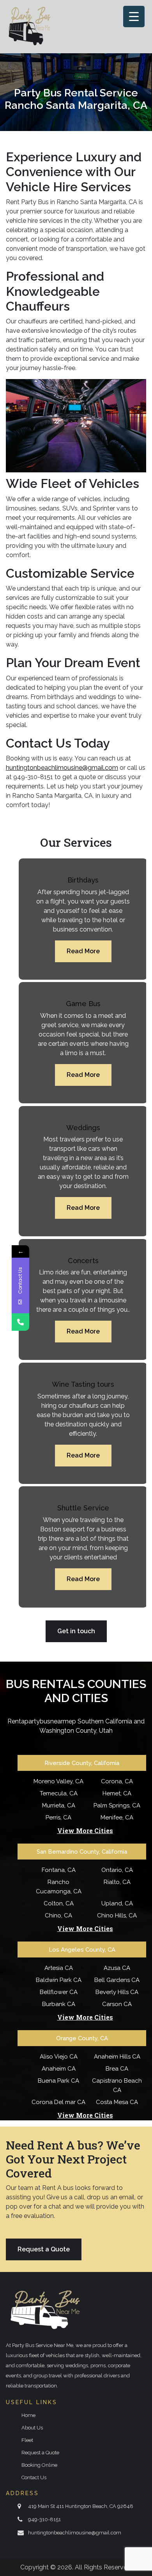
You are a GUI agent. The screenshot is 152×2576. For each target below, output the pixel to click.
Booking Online (39, 2465)
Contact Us (34, 2477)
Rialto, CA (117, 1882)
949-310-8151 (44, 2519)
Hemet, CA (117, 1793)
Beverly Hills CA (117, 1992)
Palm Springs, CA (117, 1805)
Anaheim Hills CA (117, 2057)
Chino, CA (58, 1915)
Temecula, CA (59, 1793)
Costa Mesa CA (117, 2102)
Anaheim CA (59, 2069)
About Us (32, 2428)
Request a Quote (44, 2249)
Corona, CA (117, 1781)
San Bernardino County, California (82, 1852)
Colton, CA (59, 1903)
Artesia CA (59, 1968)
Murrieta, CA (59, 1805)
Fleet (27, 2440)
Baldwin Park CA (59, 1980)
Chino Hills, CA (117, 1915)
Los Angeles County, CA (82, 1950)
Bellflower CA (59, 1992)
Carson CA (117, 2004)
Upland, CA (117, 1903)
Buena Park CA (58, 2081)
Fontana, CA (59, 1870)
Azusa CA (117, 1968)
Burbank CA (59, 2004)
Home (28, 2415)
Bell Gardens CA (117, 1980)
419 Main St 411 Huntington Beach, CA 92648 (81, 2506)
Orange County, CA (82, 2038)
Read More (83, 951)
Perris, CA (58, 1818)
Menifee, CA (117, 1818)
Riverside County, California (82, 1763)
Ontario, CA (117, 1870)
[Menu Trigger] (134, 17)
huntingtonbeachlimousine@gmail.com (75, 2533)
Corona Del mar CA (58, 2102)
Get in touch (76, 1631)
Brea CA (117, 2069)
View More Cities (85, 1831)
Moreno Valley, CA (58, 1781)
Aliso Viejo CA (59, 2057)
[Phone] (20, 1322)
